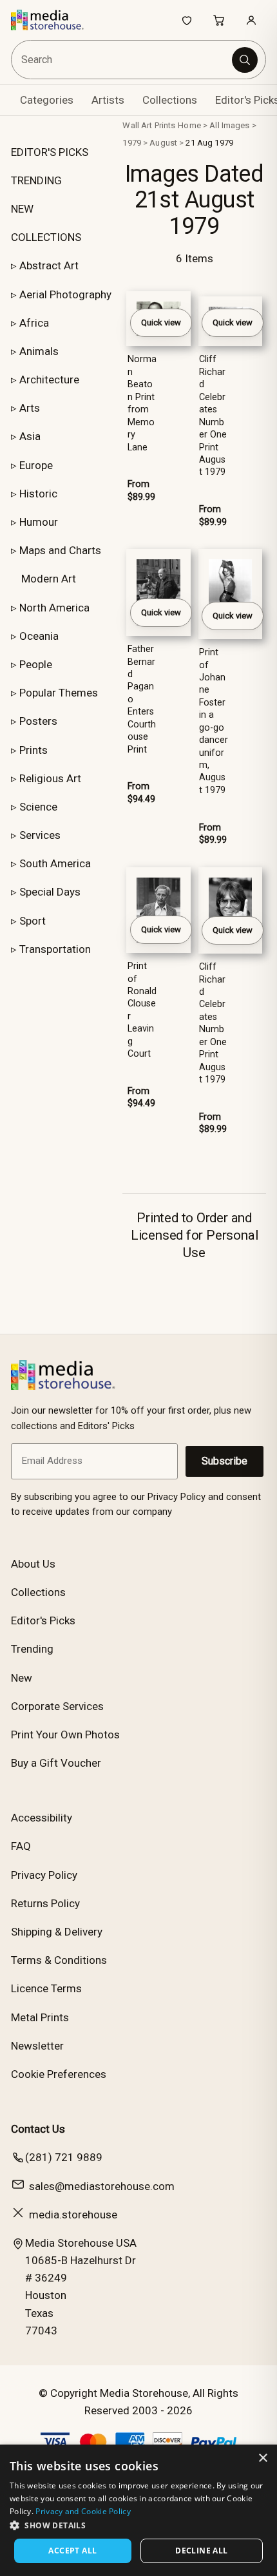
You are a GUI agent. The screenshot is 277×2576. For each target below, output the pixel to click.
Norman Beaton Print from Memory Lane (142, 403)
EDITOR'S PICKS (50, 152)
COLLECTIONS (46, 237)
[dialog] (138, 2510)
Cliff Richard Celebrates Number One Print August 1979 (213, 416)
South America (55, 863)
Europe (36, 465)
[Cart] (219, 20)
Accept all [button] (72, 2551)
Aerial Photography (65, 294)
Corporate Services (57, 1706)
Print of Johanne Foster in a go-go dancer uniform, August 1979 (214, 721)
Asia (30, 436)
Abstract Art (49, 265)
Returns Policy (45, 1903)
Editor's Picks (43, 1620)
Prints (33, 750)
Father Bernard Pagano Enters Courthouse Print (142, 699)
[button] (138, 2525)
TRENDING (36, 180)
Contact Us (38, 2129)
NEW (22, 209)
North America (54, 608)
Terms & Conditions (59, 1960)
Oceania (39, 636)
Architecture (49, 380)
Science (38, 807)
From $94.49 (141, 793)
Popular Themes (59, 693)
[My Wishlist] (187, 20)
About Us (33, 1564)
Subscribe (224, 1461)
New (22, 1678)
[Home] (54, 20)
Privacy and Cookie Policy (83, 2511)
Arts (30, 408)
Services (40, 835)
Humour (39, 522)
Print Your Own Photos (65, 1735)
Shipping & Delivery (57, 1932)
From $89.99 (141, 490)
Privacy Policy (44, 1875)
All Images (229, 125)
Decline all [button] (201, 2551)
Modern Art (49, 579)
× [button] (263, 2458)
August (163, 143)
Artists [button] (108, 100)
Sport (33, 921)
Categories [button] (47, 100)
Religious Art (50, 778)
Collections (170, 100)
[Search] (245, 60)
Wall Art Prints (149, 125)
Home (189, 125)
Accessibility (42, 1818)
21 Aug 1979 (209, 143)
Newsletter (37, 2046)
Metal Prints (40, 2017)
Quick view (161, 322)
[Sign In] (251, 20)
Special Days (50, 892)
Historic (38, 494)
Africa (34, 323)
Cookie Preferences (59, 2074)
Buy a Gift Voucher (56, 1763)
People (36, 664)
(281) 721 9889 (64, 2157)
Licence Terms (46, 1988)
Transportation (55, 949)
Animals (39, 351)
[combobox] (123, 60)
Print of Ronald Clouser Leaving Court (142, 1010)
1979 (132, 143)
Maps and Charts (60, 550)
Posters (38, 721)
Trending (32, 1649)
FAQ (21, 1846)
